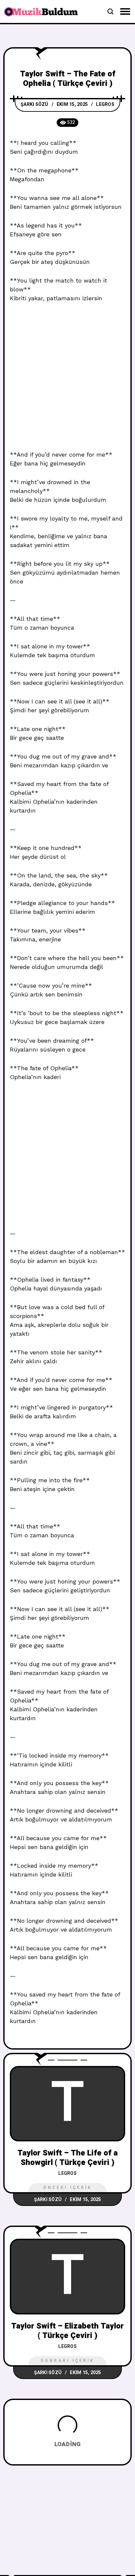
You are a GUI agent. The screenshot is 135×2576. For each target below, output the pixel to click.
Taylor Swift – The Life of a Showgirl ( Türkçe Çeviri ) (67, 2158)
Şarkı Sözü (35, 104)
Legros (105, 104)
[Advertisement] (67, 380)
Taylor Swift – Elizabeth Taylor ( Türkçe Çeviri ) (67, 2331)
